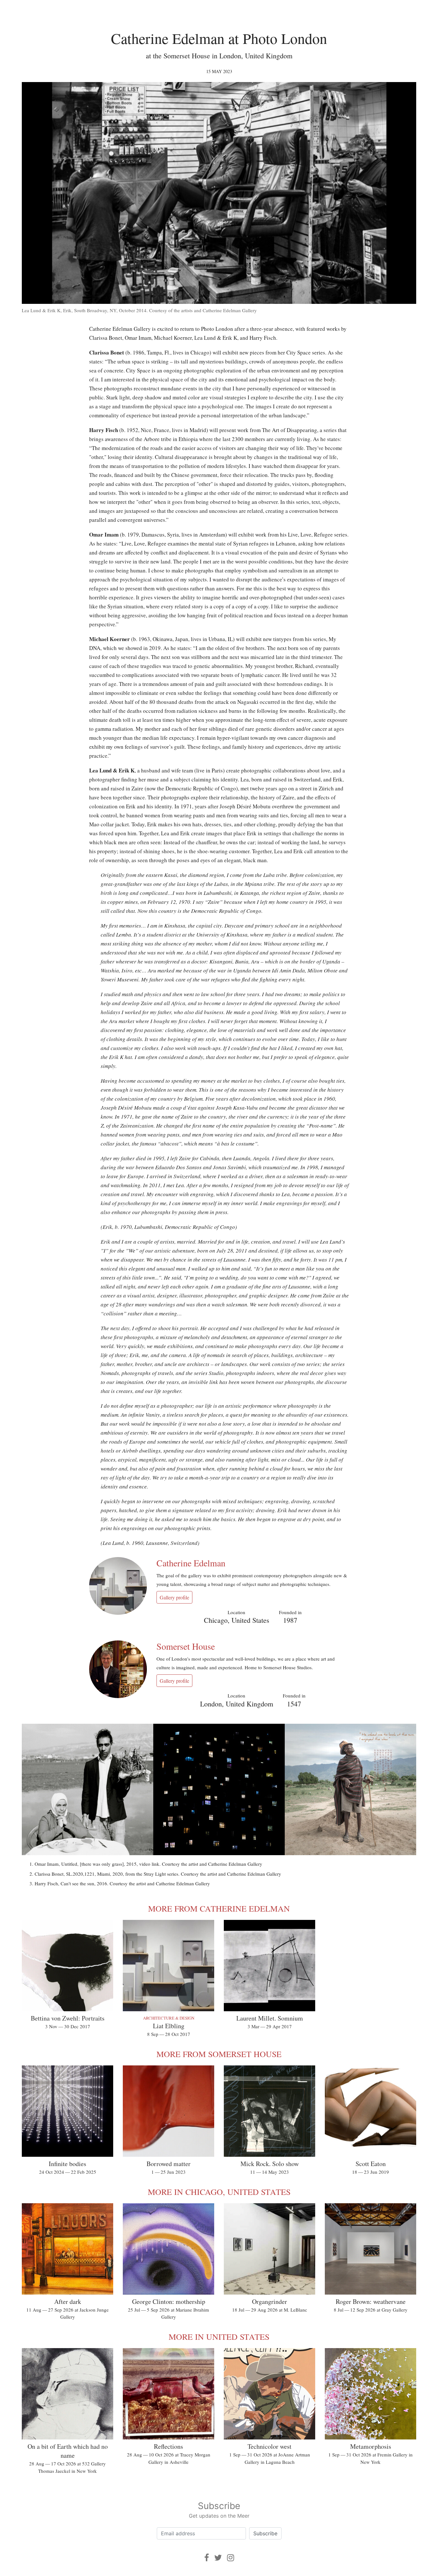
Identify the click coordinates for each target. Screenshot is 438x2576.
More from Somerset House (219, 2054)
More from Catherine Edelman (219, 1908)
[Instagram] (231, 2558)
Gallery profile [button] (174, 1597)
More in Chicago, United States (219, 2192)
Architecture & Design (169, 2018)
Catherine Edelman (191, 1563)
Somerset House (186, 1646)
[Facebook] (207, 2558)
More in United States (219, 2337)
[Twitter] (218, 2558)
